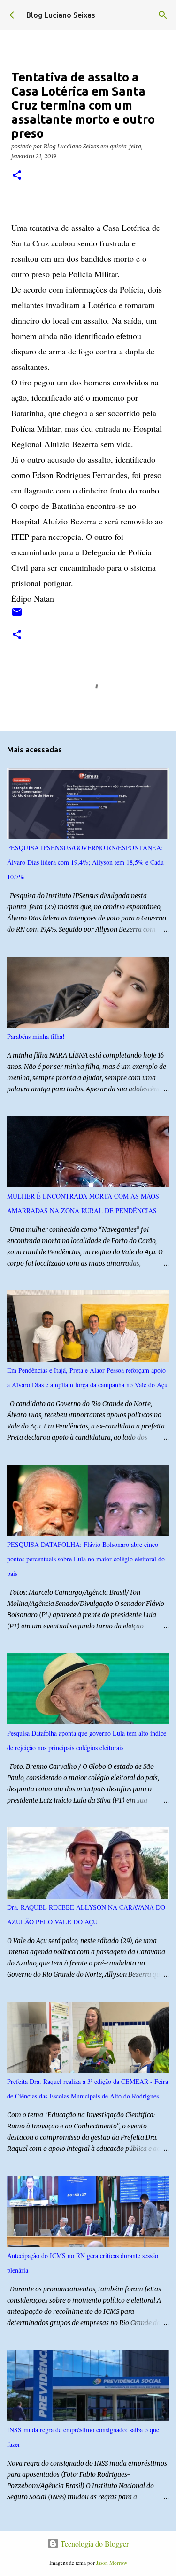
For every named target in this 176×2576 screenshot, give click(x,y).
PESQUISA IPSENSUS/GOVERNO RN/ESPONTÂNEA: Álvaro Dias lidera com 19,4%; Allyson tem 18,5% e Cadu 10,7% (85, 862)
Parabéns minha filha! (36, 1036)
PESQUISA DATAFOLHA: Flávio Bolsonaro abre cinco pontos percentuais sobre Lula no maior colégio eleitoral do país (86, 1559)
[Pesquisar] (163, 15)
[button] (17, 176)
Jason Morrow (112, 2563)
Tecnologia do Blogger (94, 2543)
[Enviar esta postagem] (17, 615)
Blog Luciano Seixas (61, 15)
